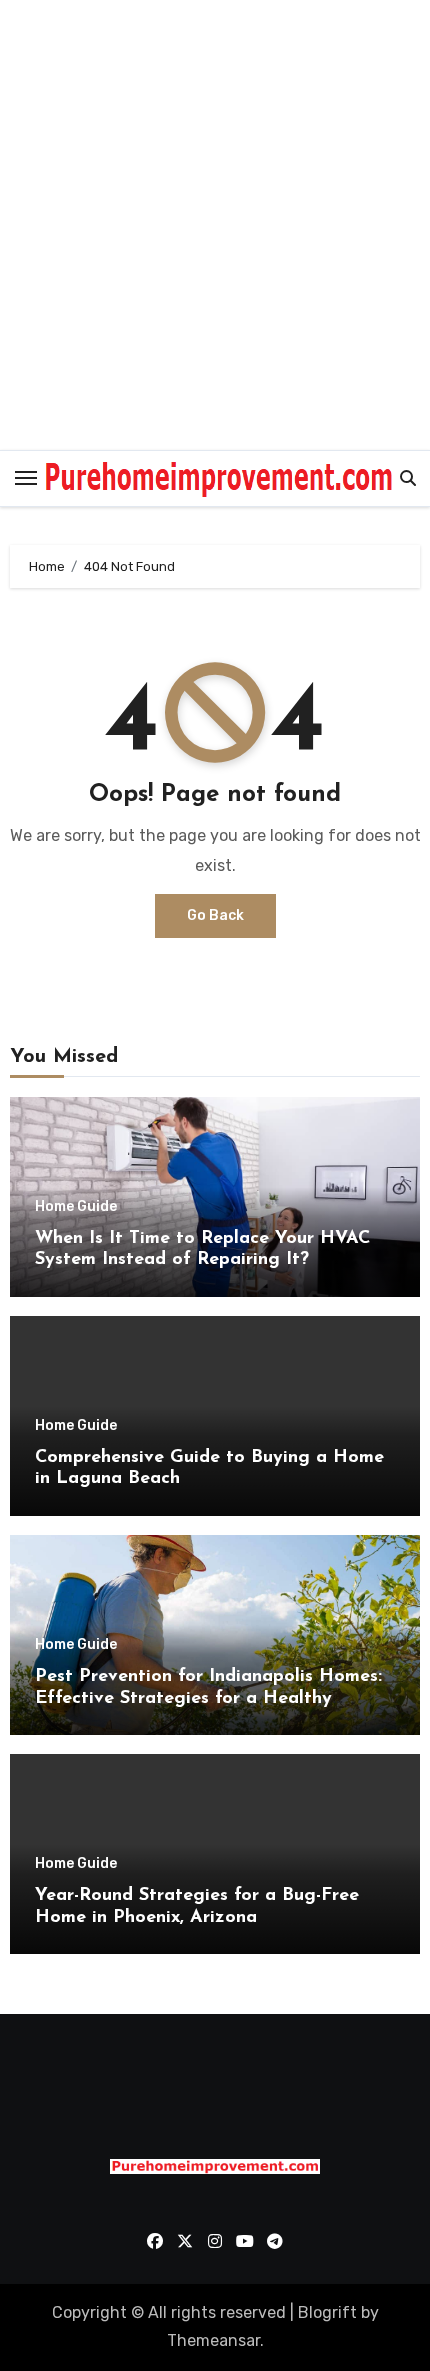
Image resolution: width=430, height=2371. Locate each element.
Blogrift (327, 2312)
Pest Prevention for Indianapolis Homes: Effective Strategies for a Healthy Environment (208, 1698)
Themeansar (213, 2340)
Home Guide (76, 1207)
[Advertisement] (215, 225)
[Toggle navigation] (26, 478)
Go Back (215, 915)
